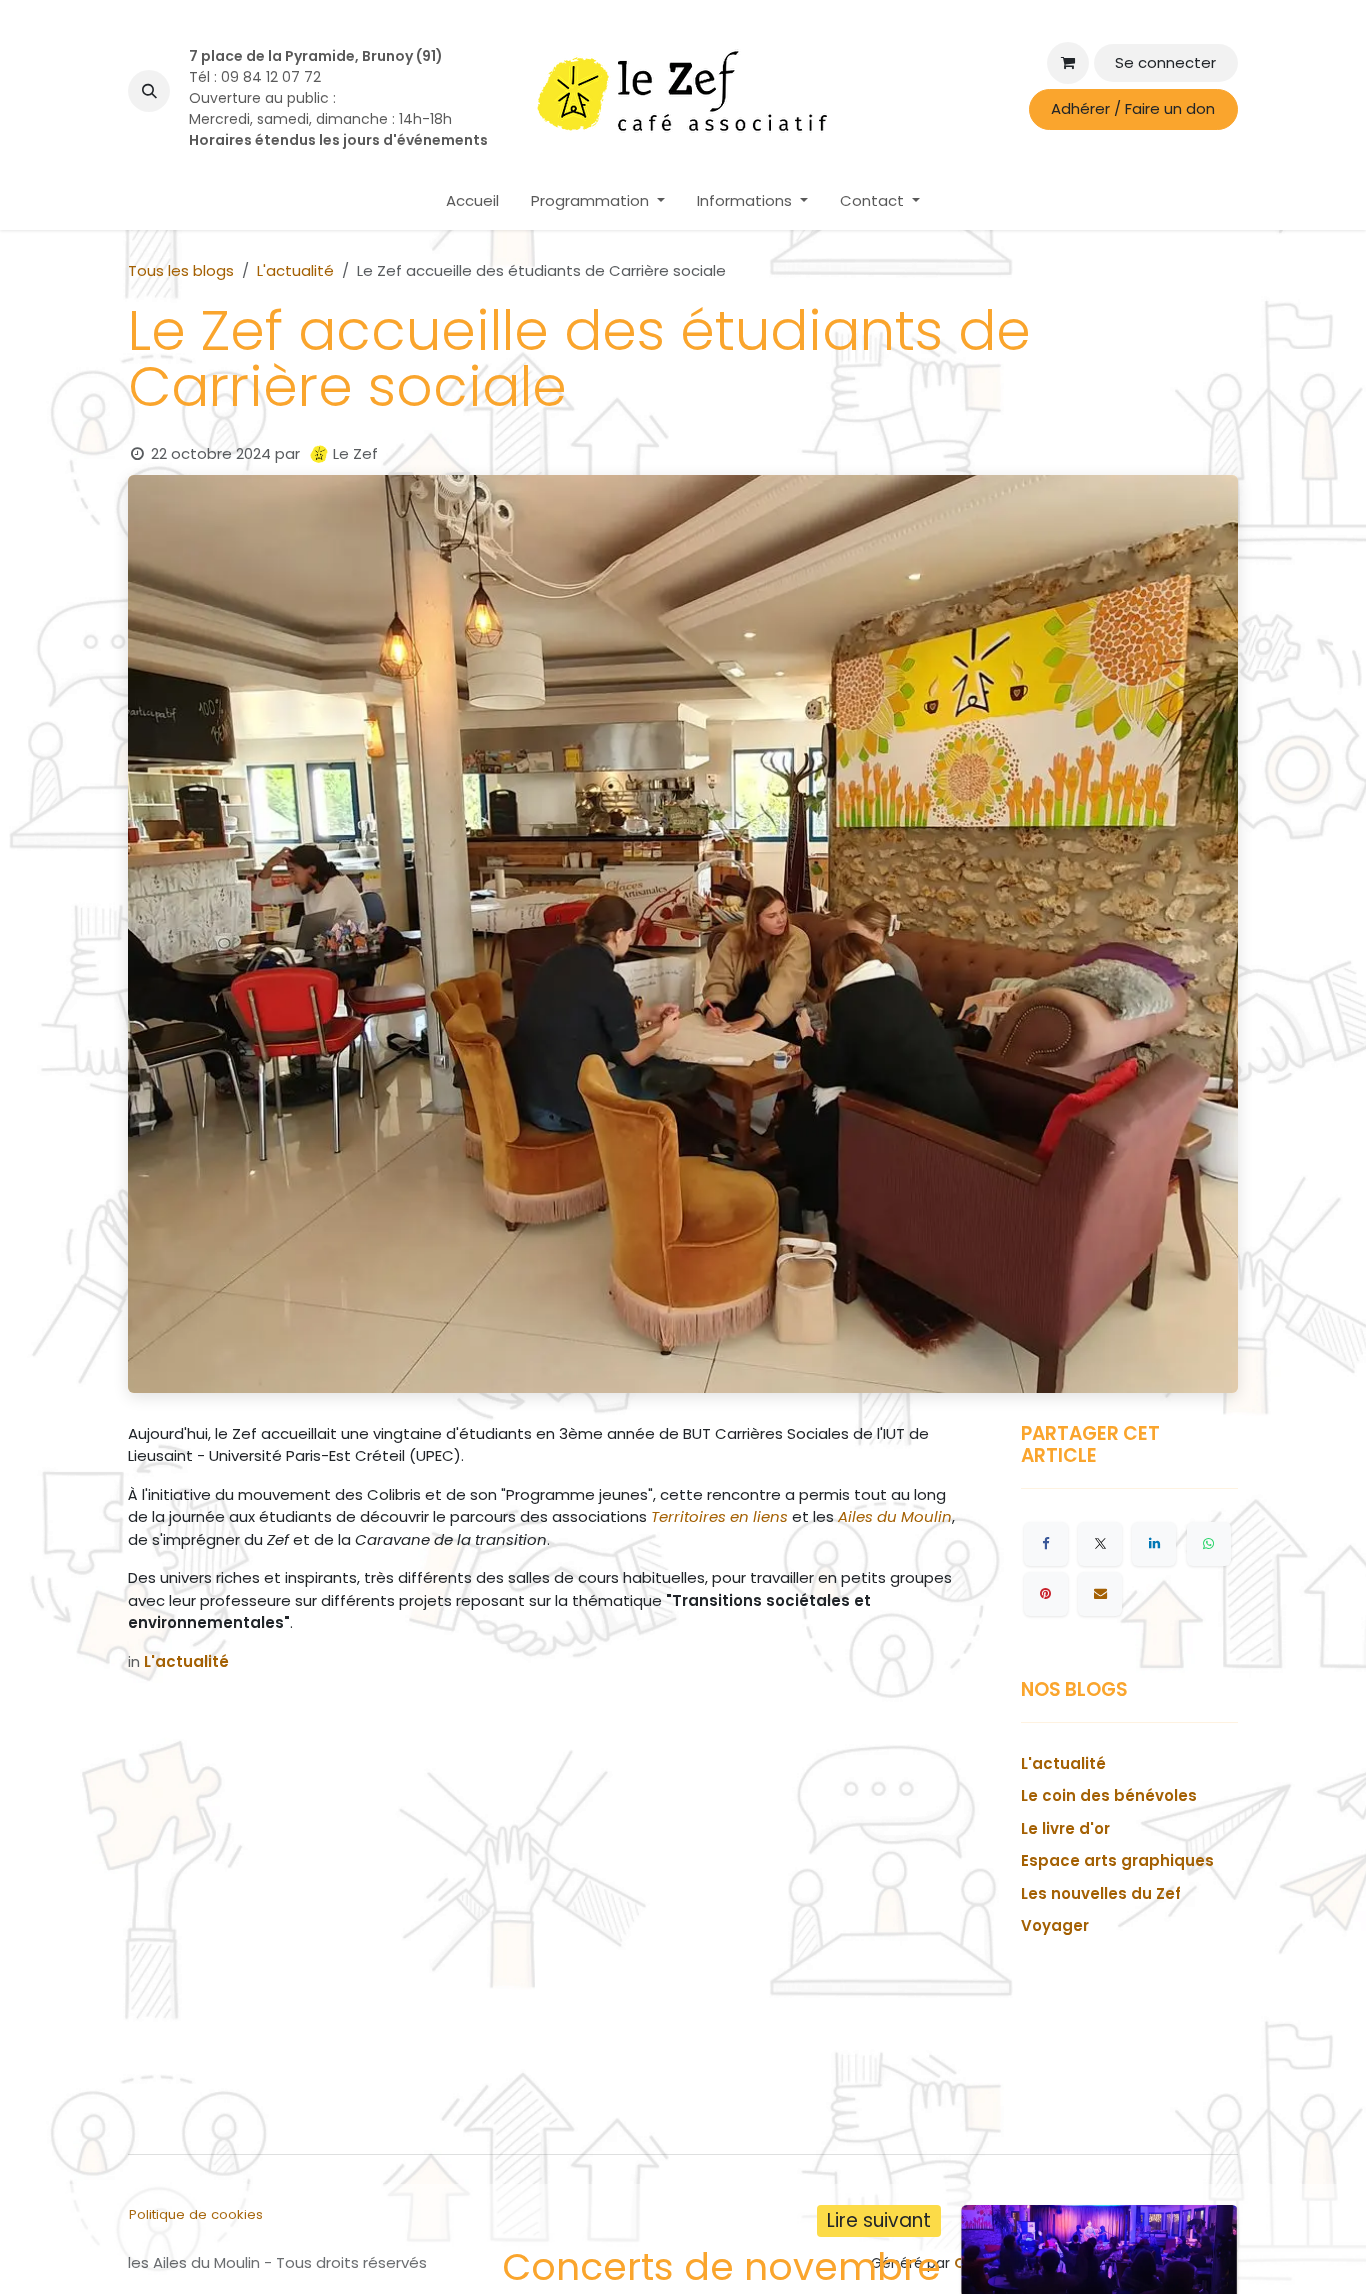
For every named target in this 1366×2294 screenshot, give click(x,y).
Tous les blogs (181, 270)
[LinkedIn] (1154, 1544)
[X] (1100, 1544)
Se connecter (1165, 62)
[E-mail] (1100, 1594)
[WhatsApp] (1209, 1544)
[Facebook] (1046, 1544)
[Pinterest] (1046, 1594)
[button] (149, 91)
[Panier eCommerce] (1068, 63)
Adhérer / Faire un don (1133, 108)
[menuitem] (472, 201)
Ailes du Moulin (895, 1516)
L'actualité (295, 270)
